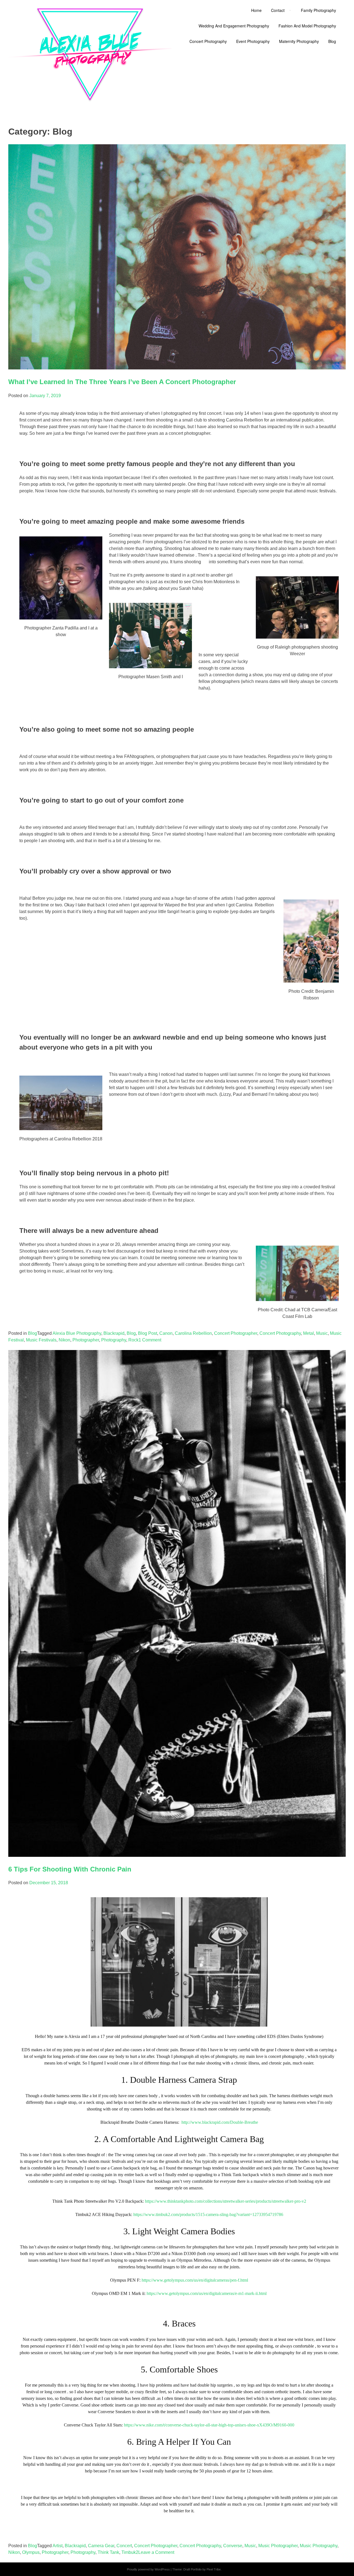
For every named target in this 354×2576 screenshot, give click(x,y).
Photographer (86, 1340)
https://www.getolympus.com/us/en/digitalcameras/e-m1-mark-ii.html (207, 2293)
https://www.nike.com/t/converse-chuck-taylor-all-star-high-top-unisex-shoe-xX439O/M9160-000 (209, 2425)
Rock (133, 1340)
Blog (32, 1333)
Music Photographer (278, 2546)
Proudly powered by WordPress (148, 2569)
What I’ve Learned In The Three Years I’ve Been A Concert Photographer (122, 382)
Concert (124, 2546)
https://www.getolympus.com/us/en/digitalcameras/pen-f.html (195, 2280)
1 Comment (150, 1340)
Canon (166, 1333)
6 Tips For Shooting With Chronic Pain (70, 1869)
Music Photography (319, 2546)
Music (322, 1333)
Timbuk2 (130, 2552)
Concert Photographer (236, 1333)
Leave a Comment (156, 2552)
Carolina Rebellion (193, 1333)
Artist (58, 2546)
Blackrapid (114, 1333)
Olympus (31, 2552)
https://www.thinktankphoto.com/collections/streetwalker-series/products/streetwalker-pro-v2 (226, 2201)
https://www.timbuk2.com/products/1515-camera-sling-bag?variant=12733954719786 (208, 2214)
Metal (309, 1333)
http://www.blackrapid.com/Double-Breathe (220, 2122)
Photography (114, 1340)
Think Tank (108, 2552)
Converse (233, 2546)
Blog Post (148, 1333)
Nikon (64, 1340)
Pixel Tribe (214, 2569)
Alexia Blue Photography (77, 1333)
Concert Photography (280, 1333)
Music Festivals (41, 1340)
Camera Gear (101, 2546)
